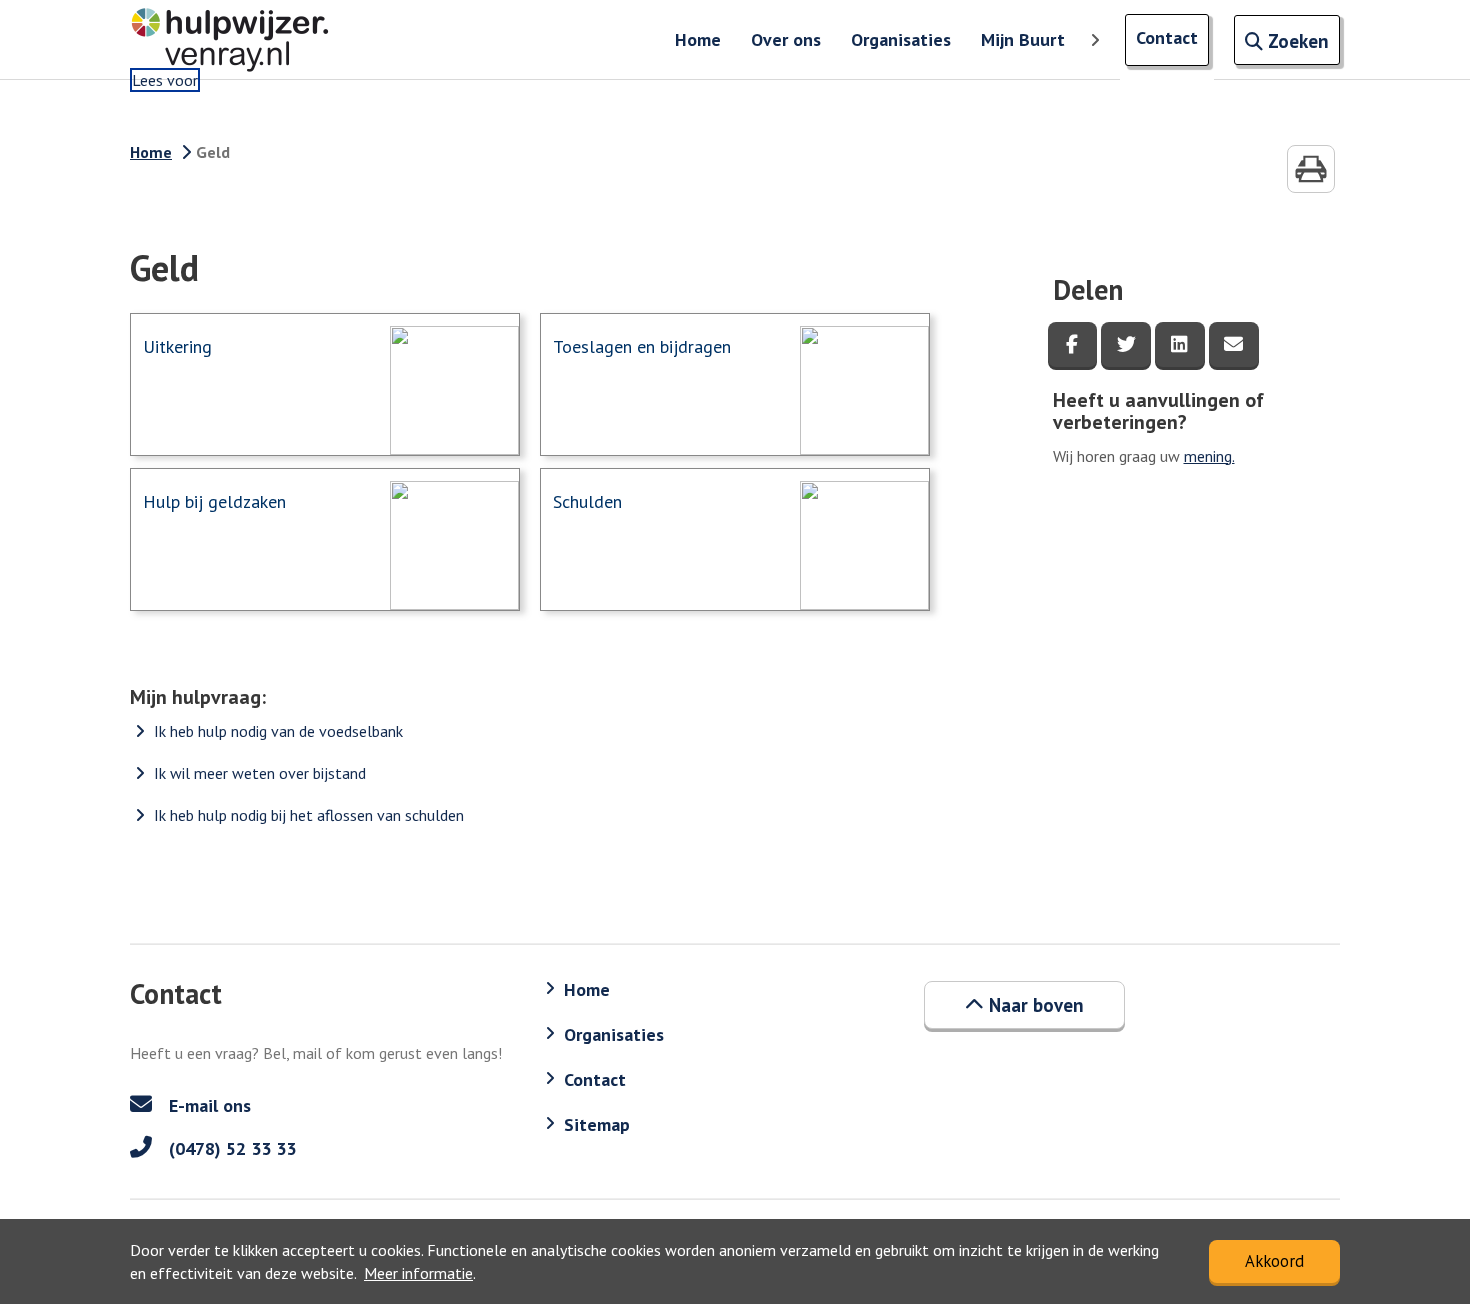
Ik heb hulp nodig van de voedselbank (278, 731)
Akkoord (1274, 1261)
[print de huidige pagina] (1311, 169)
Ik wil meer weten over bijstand (260, 773)
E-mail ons (207, 1105)
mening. (1209, 456)
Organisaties (901, 39)
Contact (1167, 37)
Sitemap (597, 1124)
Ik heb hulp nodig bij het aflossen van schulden (309, 815)
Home (698, 39)
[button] (1024, 1005)
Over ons (786, 39)
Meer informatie (418, 1273)
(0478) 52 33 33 (230, 1148)
